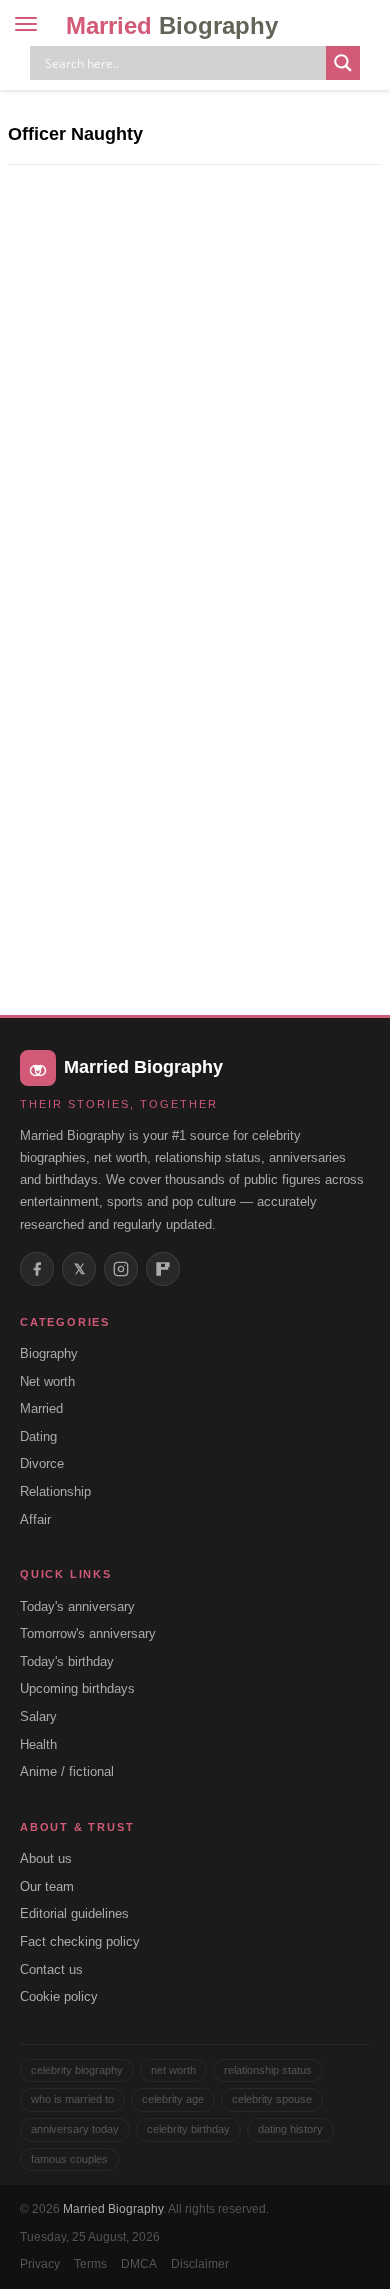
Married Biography (113, 2209)
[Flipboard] (163, 1269)
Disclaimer (200, 2264)
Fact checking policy (80, 1941)
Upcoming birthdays (77, 1688)
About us (46, 1858)
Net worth (47, 1381)
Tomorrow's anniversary (88, 1633)
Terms (90, 2264)
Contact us (51, 1969)
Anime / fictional (67, 1771)
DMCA (139, 2264)
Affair (35, 1519)
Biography (49, 1353)
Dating (38, 1436)
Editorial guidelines (74, 1913)
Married (172, 25)
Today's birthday (67, 1661)
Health (38, 1744)
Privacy (40, 2264)
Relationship (55, 1491)
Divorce (42, 1463)
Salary (38, 1716)
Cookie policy (59, 1996)
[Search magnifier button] (343, 63)
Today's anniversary (77, 1606)
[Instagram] (121, 1269)
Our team (47, 1886)
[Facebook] (37, 1269)
